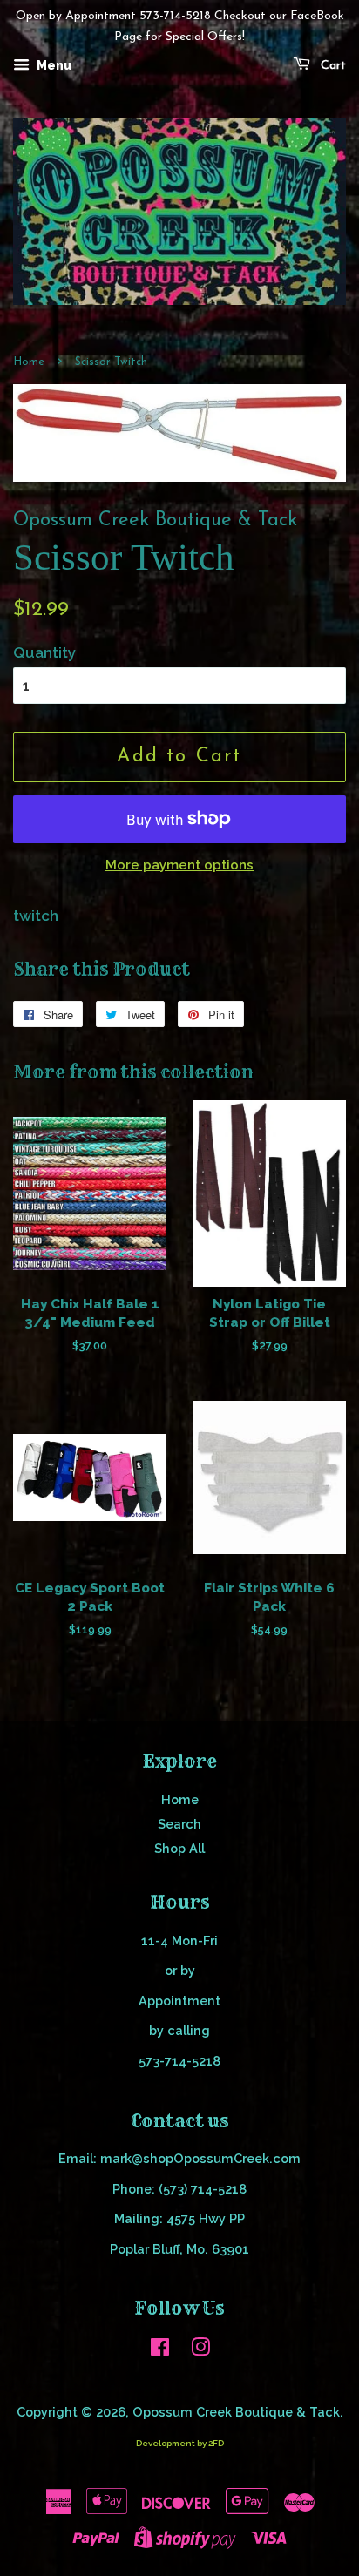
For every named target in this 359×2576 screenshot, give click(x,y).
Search (179, 1824)
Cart (332, 66)
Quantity (44, 652)
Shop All (179, 1848)
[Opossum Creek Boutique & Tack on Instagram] (200, 2350)
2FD (216, 2443)
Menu (53, 65)
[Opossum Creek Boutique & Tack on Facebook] (160, 2350)
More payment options (179, 865)
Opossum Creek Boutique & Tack (236, 2412)
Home (29, 362)
